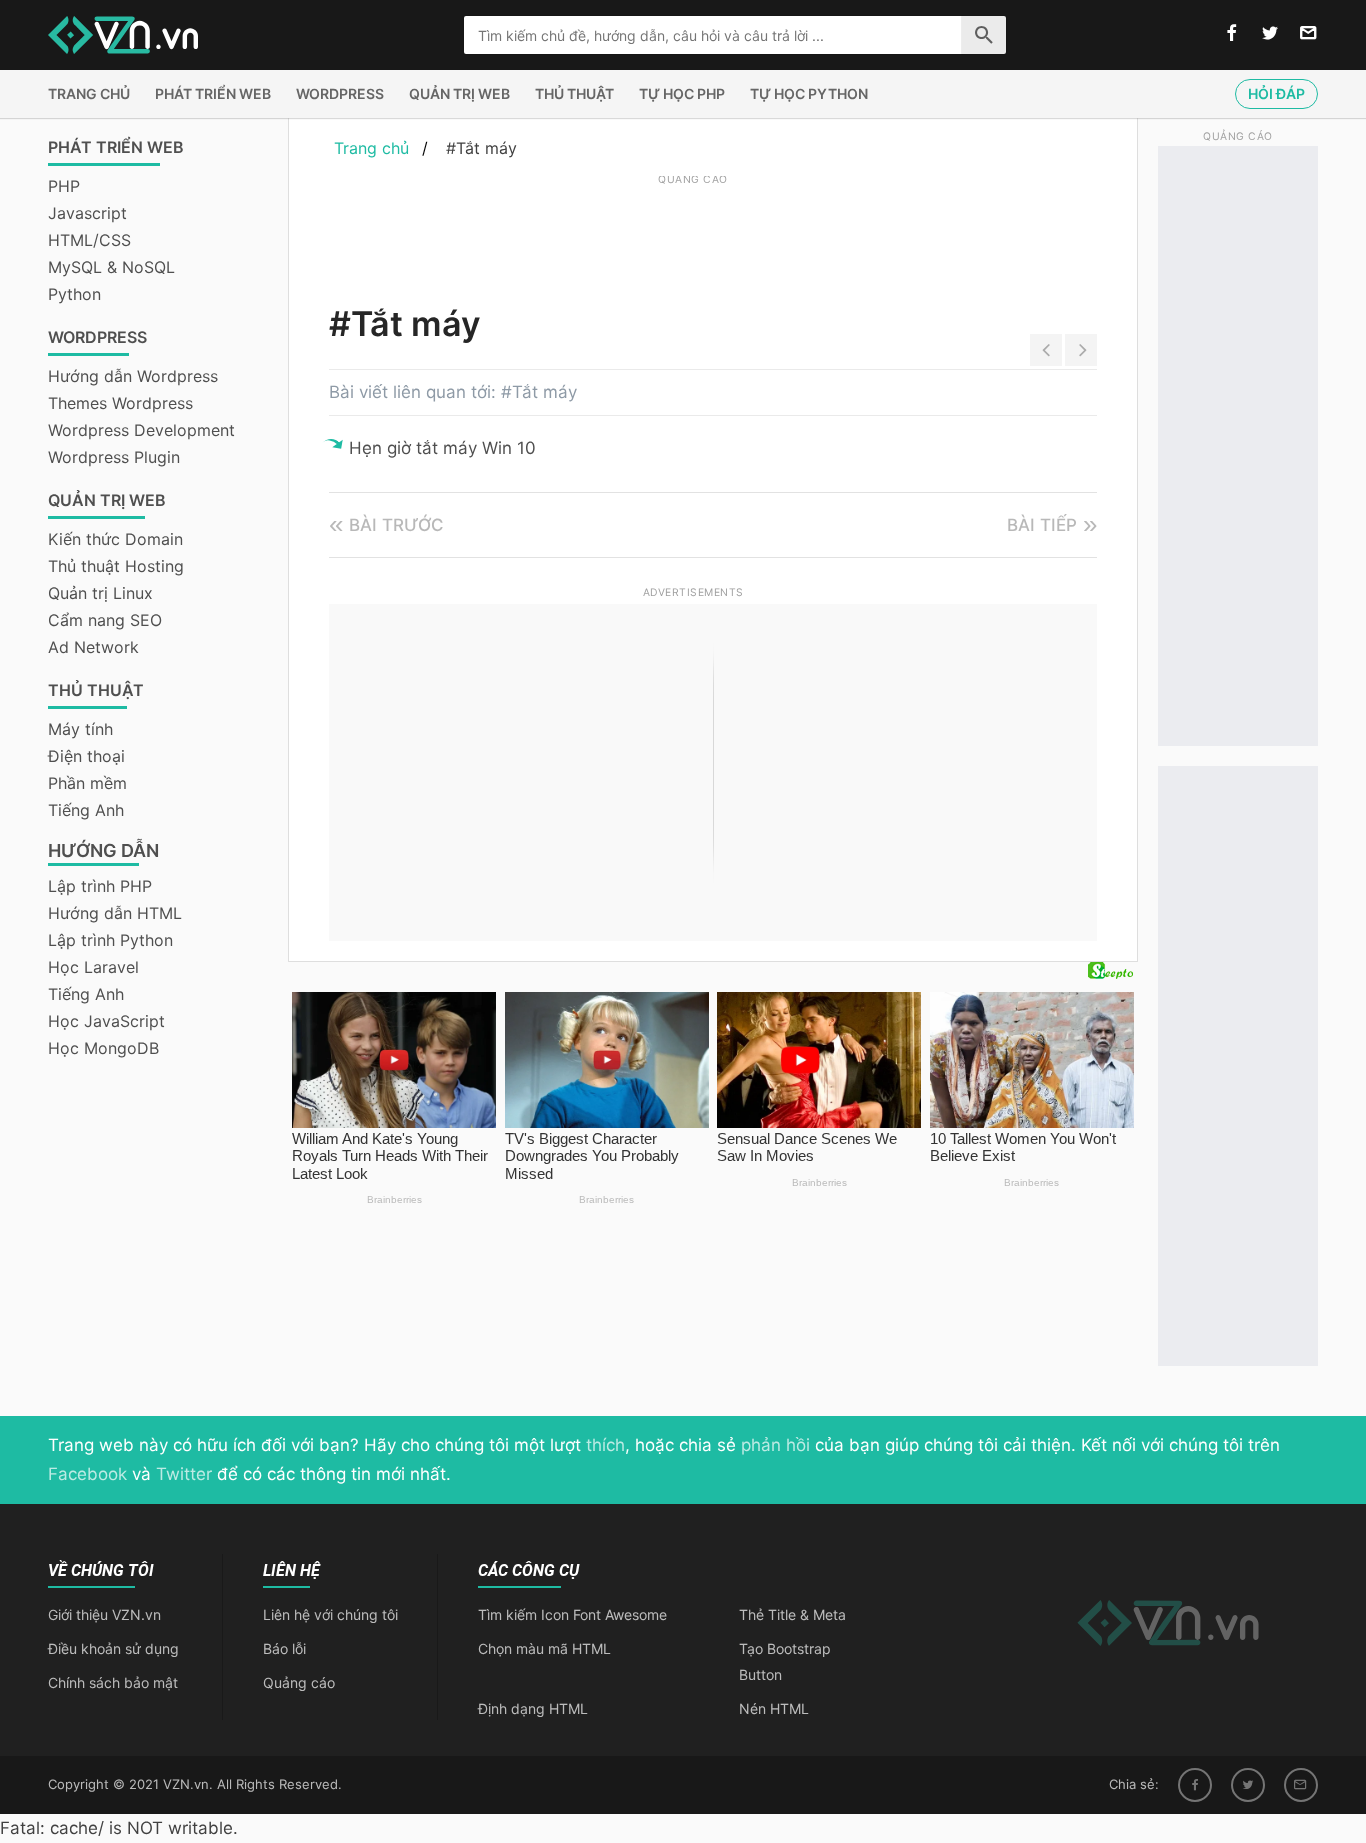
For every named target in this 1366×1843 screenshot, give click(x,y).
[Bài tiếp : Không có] (1081, 350)
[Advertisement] (693, 235)
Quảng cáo (299, 1682)
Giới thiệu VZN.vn (104, 1614)
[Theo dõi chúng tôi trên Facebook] (1232, 34)
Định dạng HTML (533, 1708)
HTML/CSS (89, 240)
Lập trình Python (110, 940)
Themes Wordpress (120, 403)
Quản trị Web (459, 93)
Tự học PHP (682, 93)
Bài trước (396, 525)
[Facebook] (1195, 1785)
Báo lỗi (284, 1648)
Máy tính (80, 729)
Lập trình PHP (100, 886)
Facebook (87, 1474)
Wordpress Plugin (114, 457)
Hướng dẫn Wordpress (133, 376)
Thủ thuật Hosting (116, 566)
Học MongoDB (103, 1048)
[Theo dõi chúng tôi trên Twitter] (1270, 34)
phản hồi (775, 1445)
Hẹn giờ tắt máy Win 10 (442, 448)
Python (74, 294)
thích (605, 1445)
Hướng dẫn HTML (115, 913)
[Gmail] (1301, 1785)
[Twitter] (1248, 1785)
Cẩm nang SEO (105, 620)
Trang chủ (89, 93)
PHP (64, 186)
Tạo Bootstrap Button (785, 1661)
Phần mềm (87, 783)
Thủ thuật (574, 93)
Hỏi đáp (1276, 93)
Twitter (184, 1474)
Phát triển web (213, 93)
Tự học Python (809, 93)
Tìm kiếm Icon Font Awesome (572, 1614)
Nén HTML (774, 1708)
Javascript (87, 213)
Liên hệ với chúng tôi (330, 1614)
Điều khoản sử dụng (113, 1648)
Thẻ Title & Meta (792, 1614)
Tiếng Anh (86, 810)
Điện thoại (86, 756)
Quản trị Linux (100, 593)
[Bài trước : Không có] (1046, 350)
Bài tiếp (1042, 525)
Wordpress (340, 93)
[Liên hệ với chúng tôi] (1308, 34)
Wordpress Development (141, 430)
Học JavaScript (106, 1021)
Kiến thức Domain (115, 539)
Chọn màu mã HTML (544, 1648)
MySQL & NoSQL (111, 267)
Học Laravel (93, 967)
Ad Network (93, 647)
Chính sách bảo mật (113, 1682)
